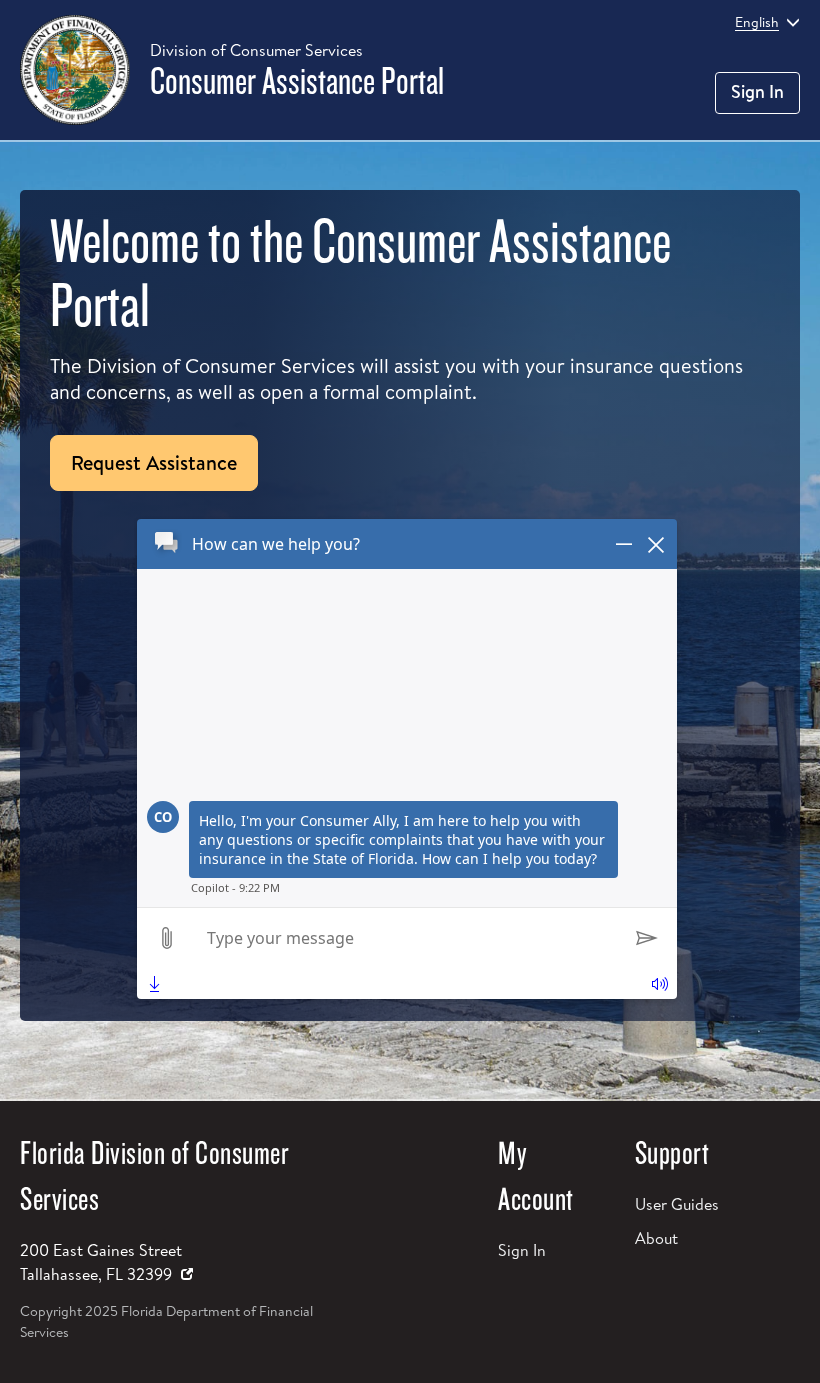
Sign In (757, 91)
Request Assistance (154, 462)
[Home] (75, 70)
